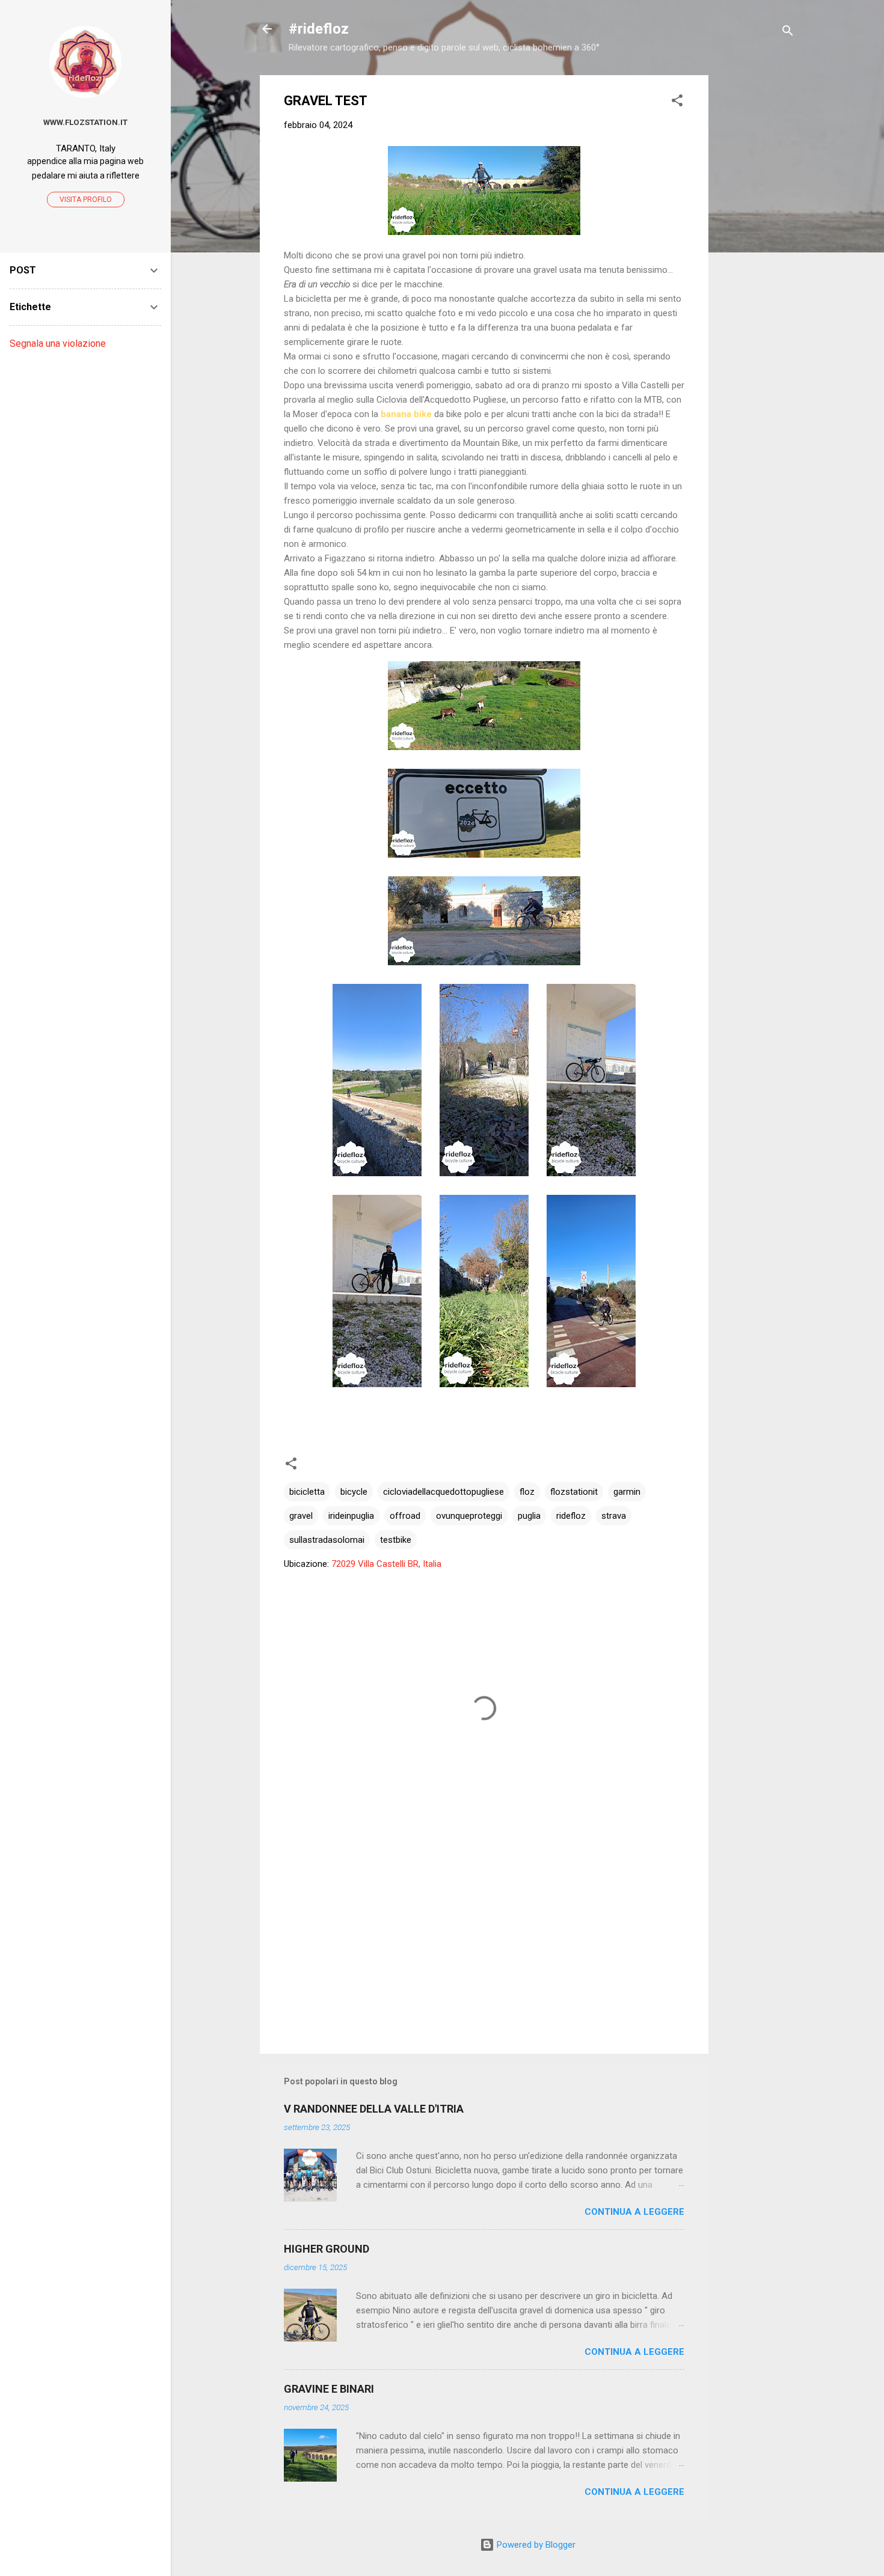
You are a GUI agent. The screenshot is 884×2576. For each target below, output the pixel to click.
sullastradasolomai (327, 1540)
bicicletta (307, 1492)
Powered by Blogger (535, 2545)
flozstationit (574, 1492)
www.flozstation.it (85, 122)
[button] (677, 102)
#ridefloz (319, 29)
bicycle (354, 1492)
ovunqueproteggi (469, 1516)
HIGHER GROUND (327, 2249)
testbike (396, 1540)
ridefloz (571, 1516)
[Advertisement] (757, 255)
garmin (627, 1492)
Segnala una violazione (58, 343)
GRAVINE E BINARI (329, 2389)
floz (527, 1492)
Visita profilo (86, 200)
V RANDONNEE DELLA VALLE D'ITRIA (374, 2109)
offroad (405, 1516)
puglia (529, 1516)
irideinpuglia (351, 1516)
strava (614, 1516)
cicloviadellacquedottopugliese (444, 1492)
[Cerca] (788, 33)
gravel (301, 1516)
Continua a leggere (634, 2212)
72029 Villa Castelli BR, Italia (386, 1564)
